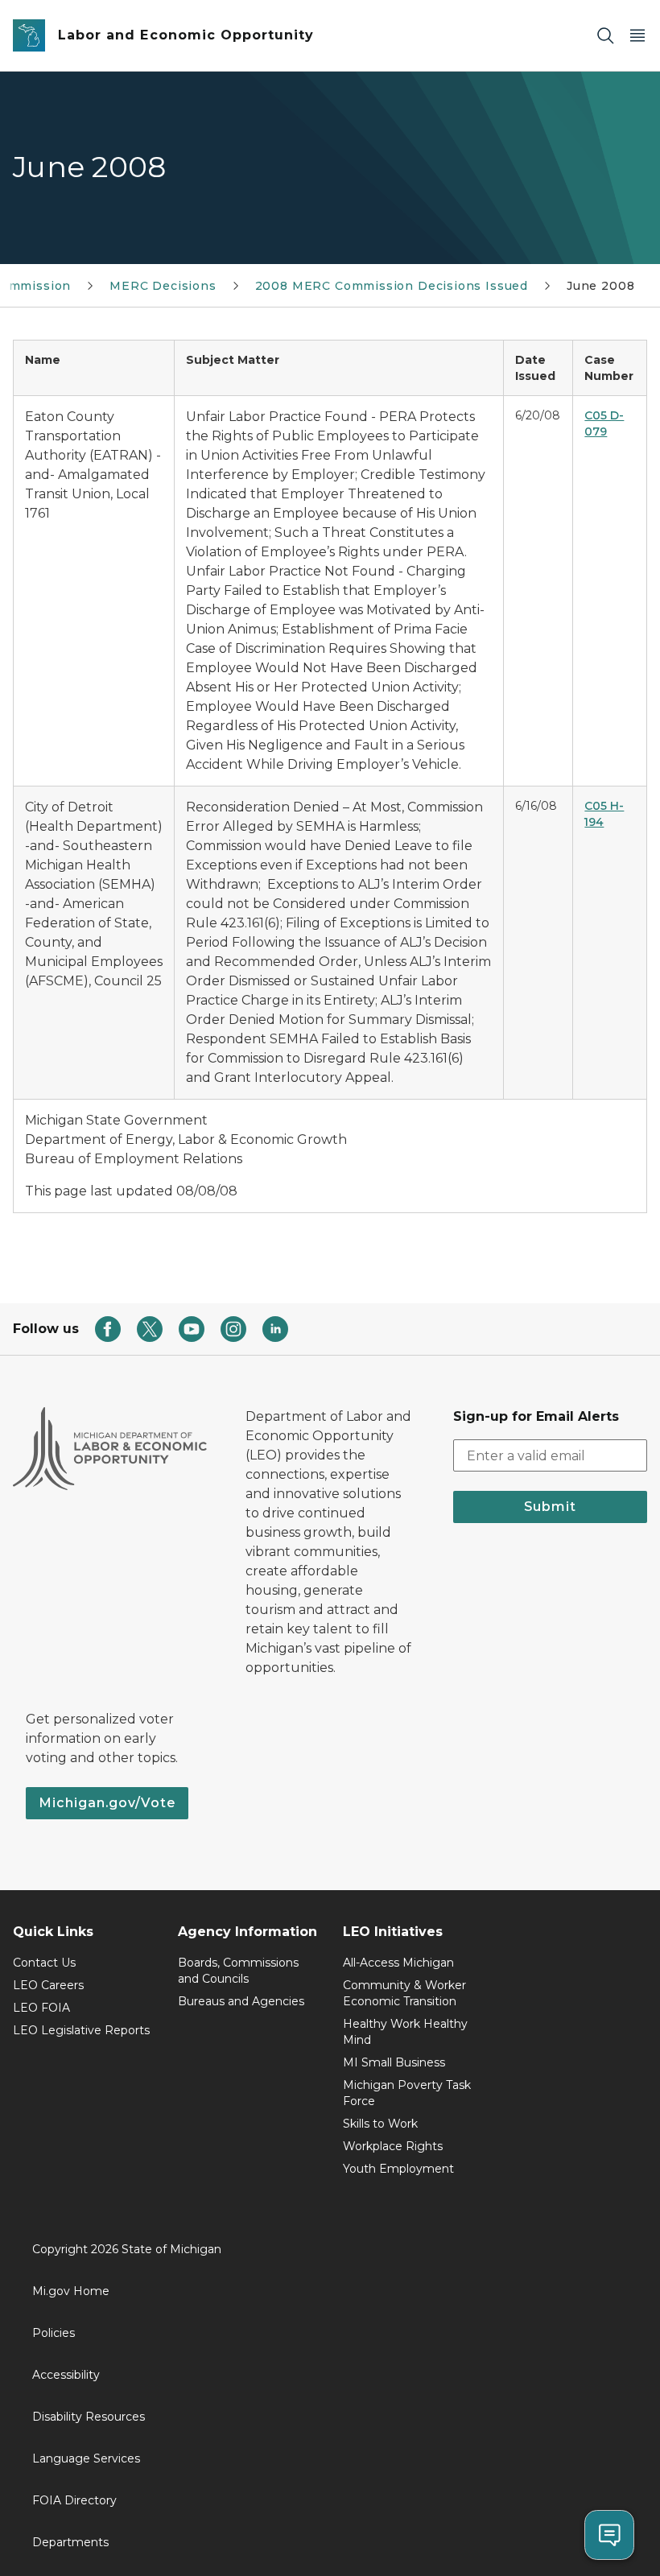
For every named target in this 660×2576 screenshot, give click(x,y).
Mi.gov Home (71, 2291)
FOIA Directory (74, 2500)
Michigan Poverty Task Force (407, 2093)
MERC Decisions (163, 286)
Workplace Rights (393, 2146)
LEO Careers (48, 1985)
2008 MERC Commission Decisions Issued (392, 286)
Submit (550, 1507)
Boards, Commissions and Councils (238, 1971)
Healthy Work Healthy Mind (405, 2032)
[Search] (605, 36)
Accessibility (66, 2375)
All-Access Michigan (398, 1963)
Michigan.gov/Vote (107, 1803)
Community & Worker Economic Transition (404, 1993)
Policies (54, 2333)
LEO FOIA (41, 2008)
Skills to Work (380, 2124)
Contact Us (44, 1963)
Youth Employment (398, 2169)
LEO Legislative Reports (81, 2030)
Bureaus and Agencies (241, 2001)
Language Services (86, 2458)
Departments (70, 2542)
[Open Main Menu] (637, 36)
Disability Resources (89, 2417)
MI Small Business (394, 2062)
